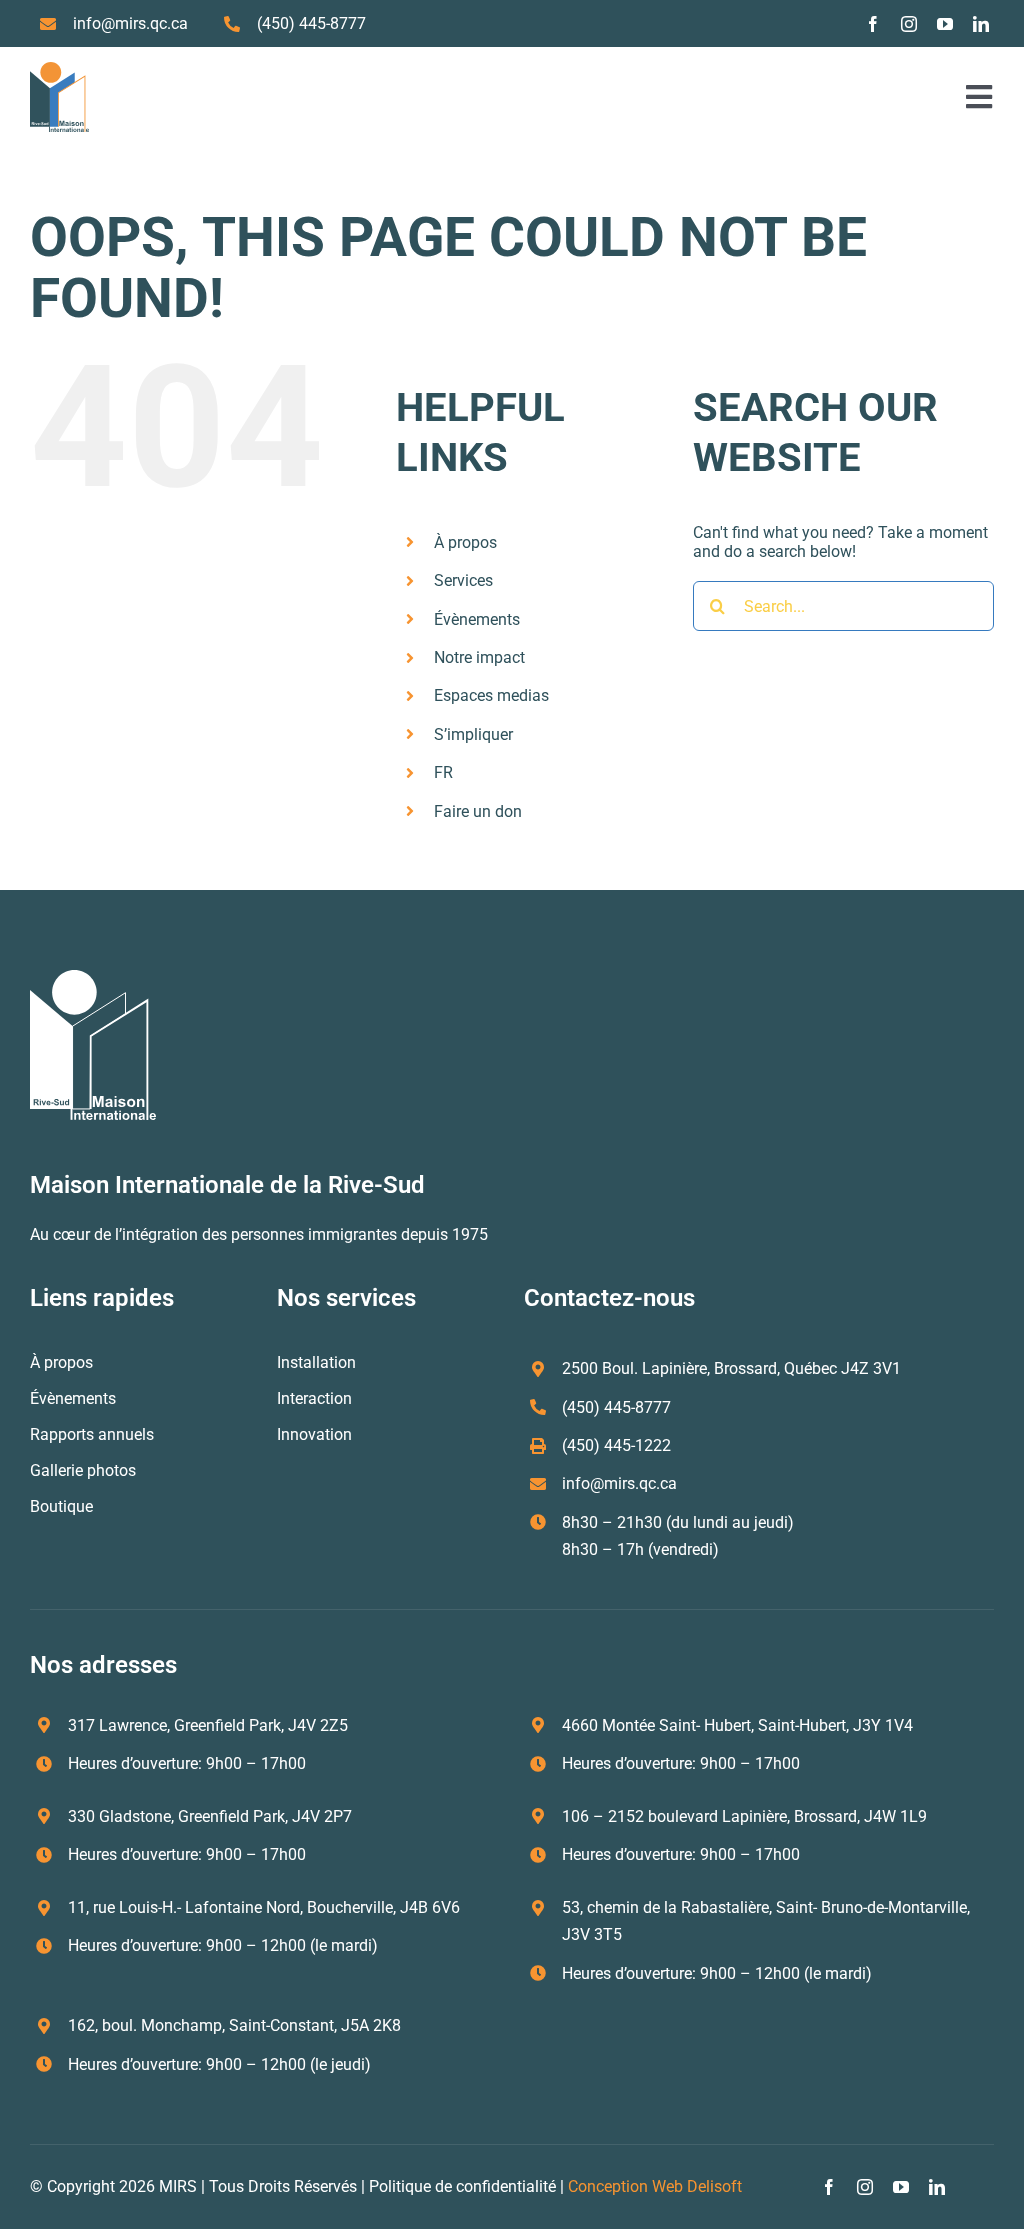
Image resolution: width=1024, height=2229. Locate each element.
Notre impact (479, 657)
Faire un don (478, 811)
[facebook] (873, 24)
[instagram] (909, 24)
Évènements (477, 619)
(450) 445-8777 (311, 23)
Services (463, 580)
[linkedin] (981, 24)
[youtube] (945, 24)
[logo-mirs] (59, 69)
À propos (465, 542)
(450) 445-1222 (616, 1445)
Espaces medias (491, 695)
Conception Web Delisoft (655, 2186)
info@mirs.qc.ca (130, 23)
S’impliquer (473, 734)
